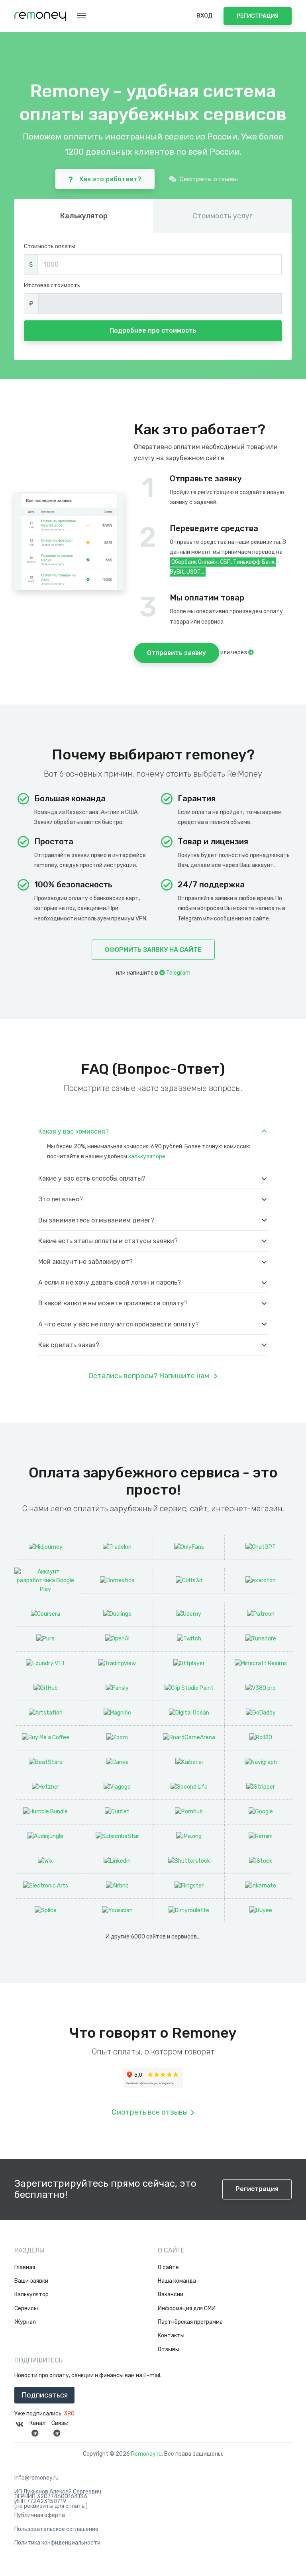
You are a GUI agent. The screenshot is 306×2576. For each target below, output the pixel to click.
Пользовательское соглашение (56, 2529)
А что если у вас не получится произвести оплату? (119, 1324)
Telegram (178, 973)
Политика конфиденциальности (57, 2543)
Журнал (25, 2322)
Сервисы (26, 2309)
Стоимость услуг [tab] (222, 216)
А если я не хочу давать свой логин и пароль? (110, 1282)
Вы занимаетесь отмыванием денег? (96, 1220)
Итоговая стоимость (52, 285)
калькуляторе (147, 1157)
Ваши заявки (31, 2281)
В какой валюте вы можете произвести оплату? (113, 1303)
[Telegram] (251, 652)
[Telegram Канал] (35, 2433)
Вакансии (171, 2295)
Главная (25, 2268)
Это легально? (61, 1199)
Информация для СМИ (187, 2309)
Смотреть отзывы (209, 179)
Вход (204, 16)
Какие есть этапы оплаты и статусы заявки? (108, 1241)
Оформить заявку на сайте (153, 950)
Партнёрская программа (190, 2322)
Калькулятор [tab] (84, 216)
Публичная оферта (40, 2515)
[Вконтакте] (20, 2424)
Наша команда (177, 2281)
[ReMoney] (40, 16)
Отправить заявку (177, 653)
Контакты (171, 2336)
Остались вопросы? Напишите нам (150, 1376)
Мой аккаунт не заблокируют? (85, 1262)
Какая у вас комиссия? (74, 1131)
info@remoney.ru (36, 2478)
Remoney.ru (146, 2454)
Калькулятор (31, 2295)
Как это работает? (110, 179)
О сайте (168, 2268)
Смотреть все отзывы (150, 2112)
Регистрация (258, 16)
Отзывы (169, 2350)
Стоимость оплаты (50, 246)
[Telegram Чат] (57, 2433)
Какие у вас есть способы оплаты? (92, 1178)
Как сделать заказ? (69, 1345)
